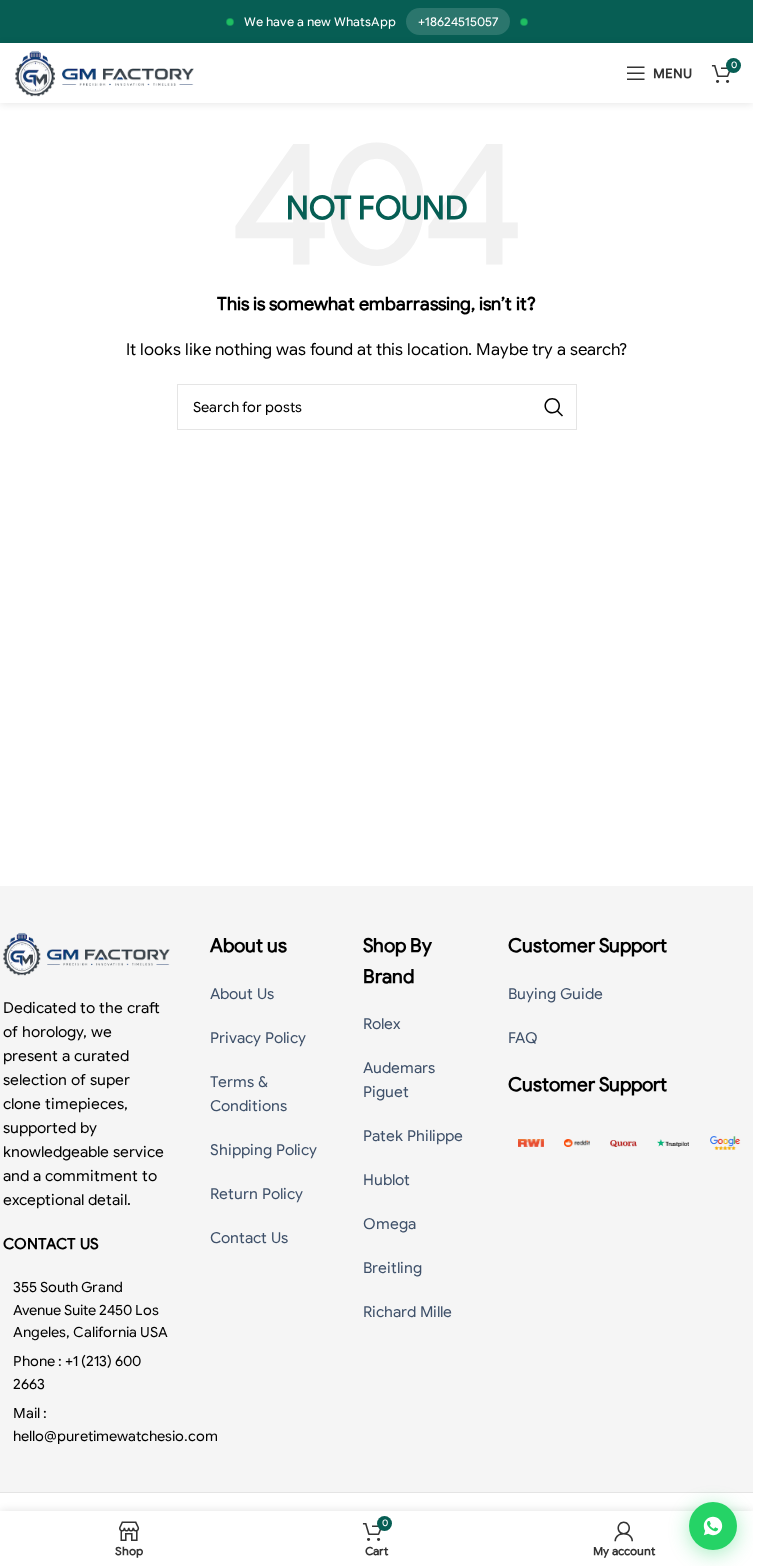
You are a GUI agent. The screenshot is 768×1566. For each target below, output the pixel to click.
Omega (389, 1224)
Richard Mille (407, 1312)
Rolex (381, 1024)
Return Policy (256, 1194)
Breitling (392, 1268)
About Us (242, 994)
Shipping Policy (263, 1150)
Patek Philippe (413, 1136)
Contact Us (249, 1238)
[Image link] (87, 953)
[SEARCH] (554, 407)
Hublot (386, 1180)
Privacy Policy (258, 1038)
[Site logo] (104, 72)
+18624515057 (458, 21)
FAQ (523, 1038)
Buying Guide (555, 994)
